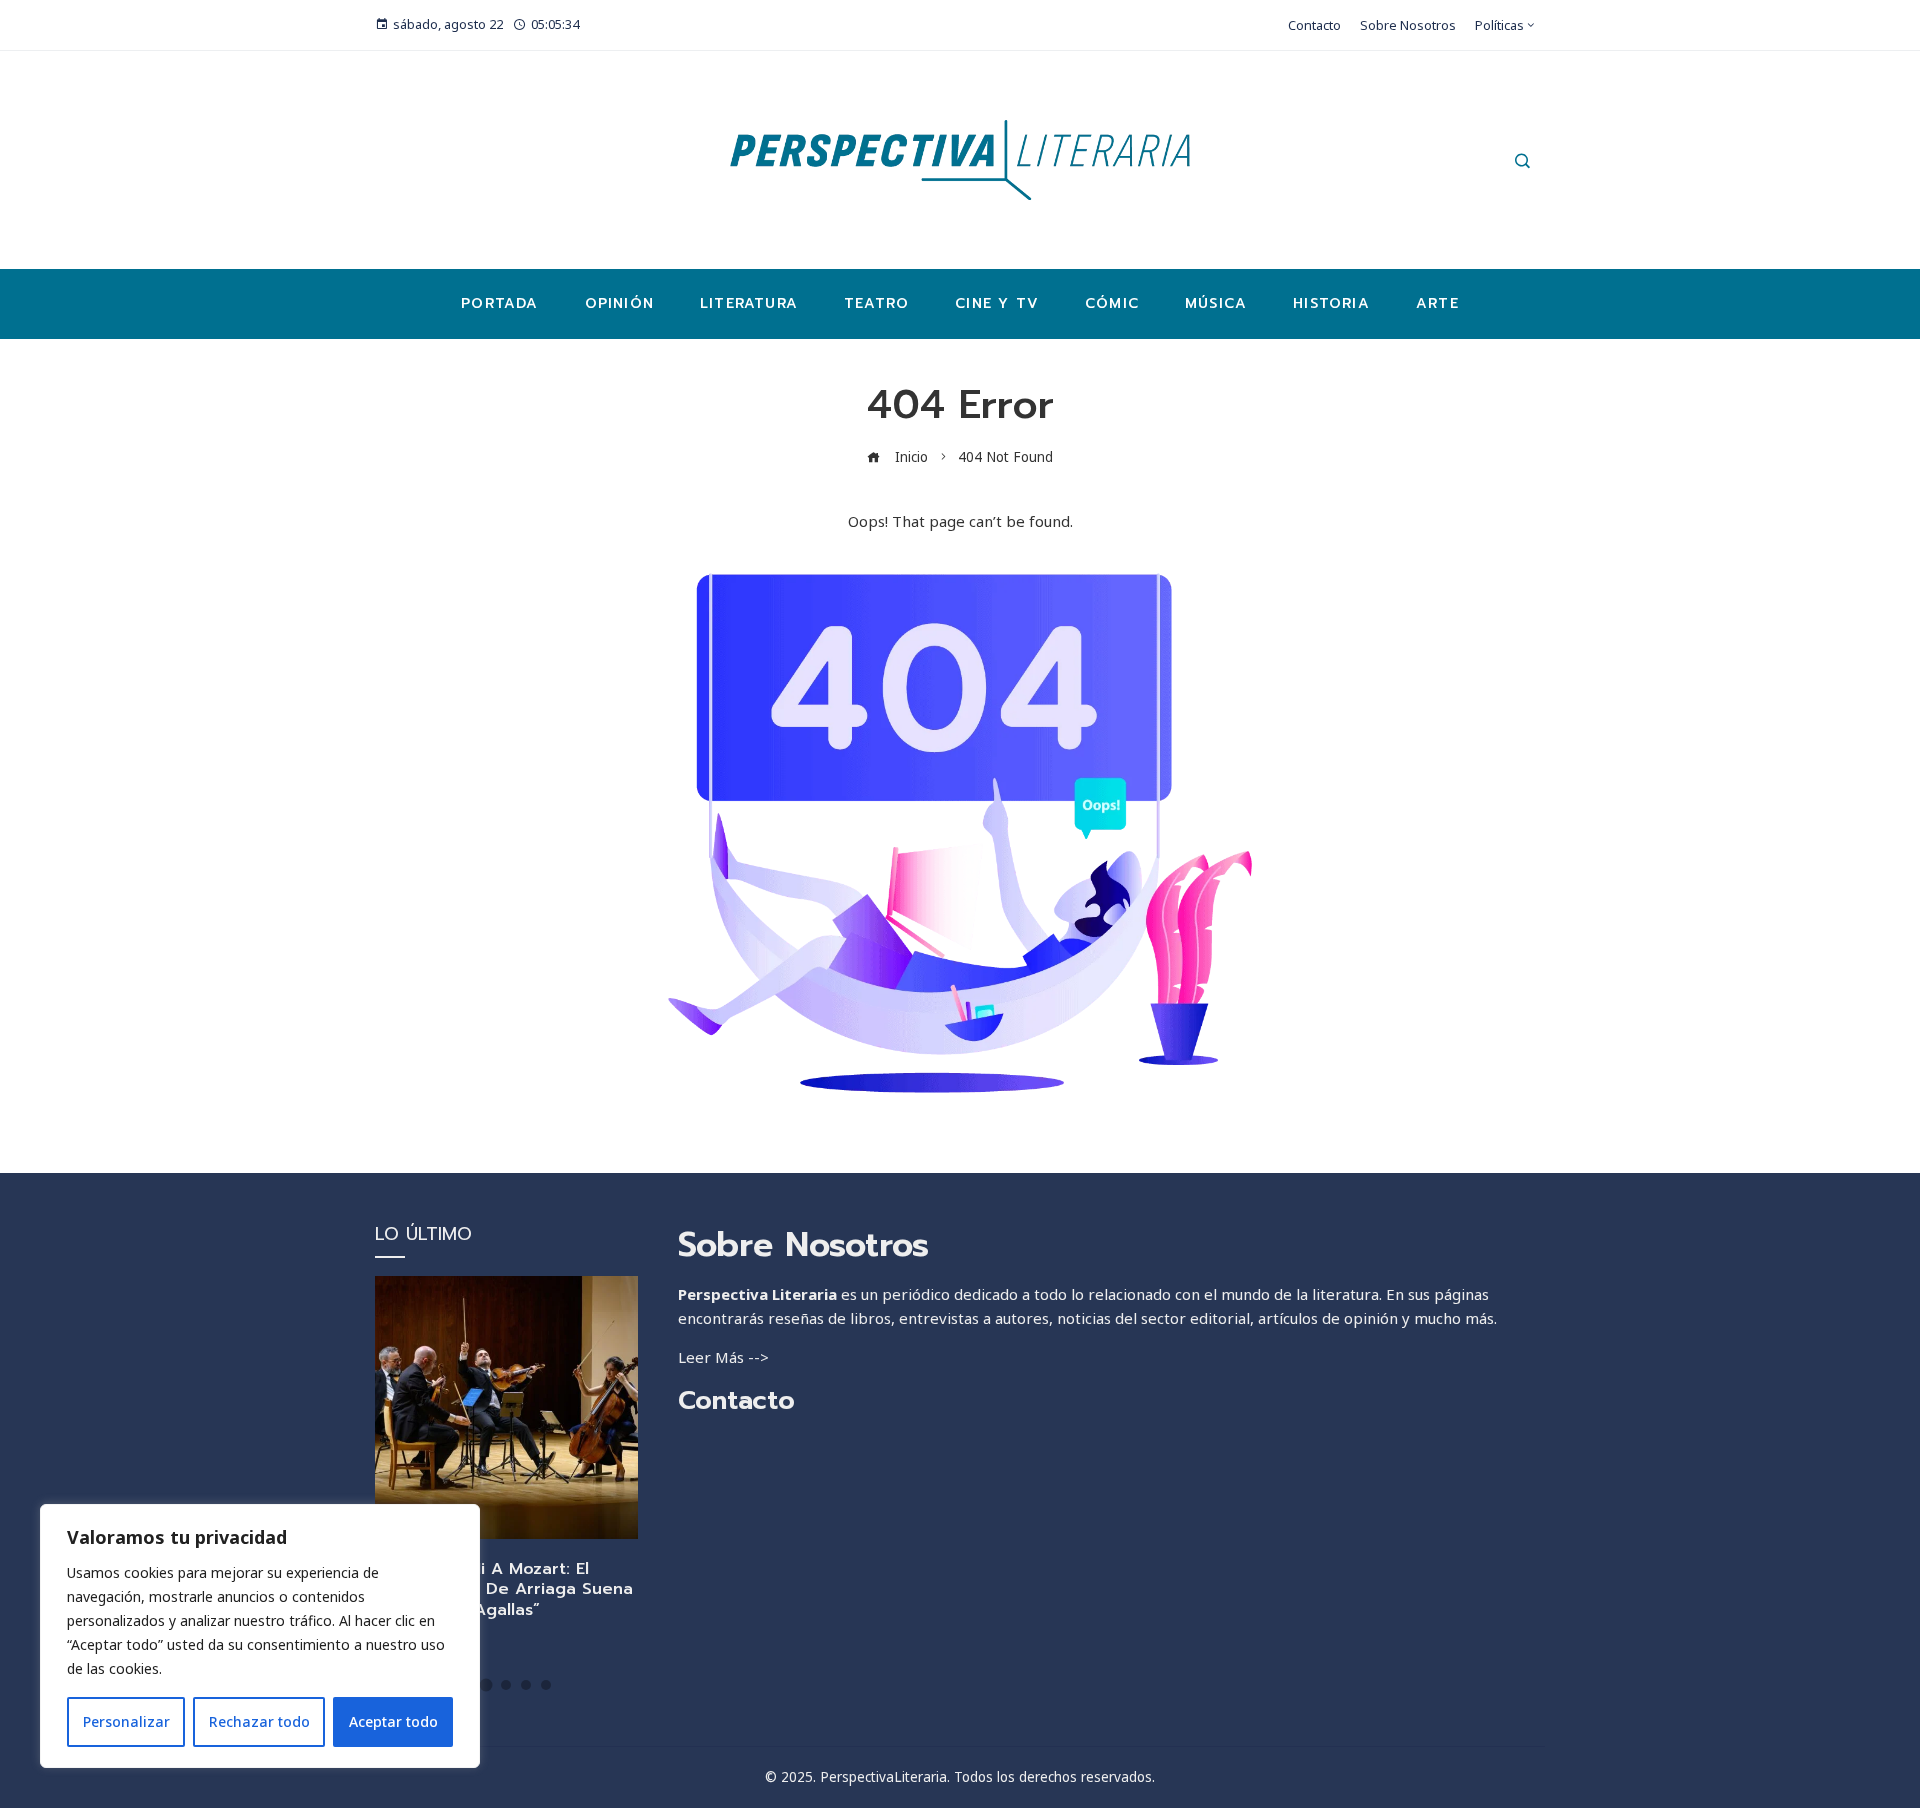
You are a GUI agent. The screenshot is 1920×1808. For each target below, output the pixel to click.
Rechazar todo (259, 1721)
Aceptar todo (393, 1721)
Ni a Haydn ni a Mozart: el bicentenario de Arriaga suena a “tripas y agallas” (504, 1590)
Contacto (736, 1400)
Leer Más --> (723, 1357)
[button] (486, 1684)
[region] (260, 1636)
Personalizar (126, 1721)
